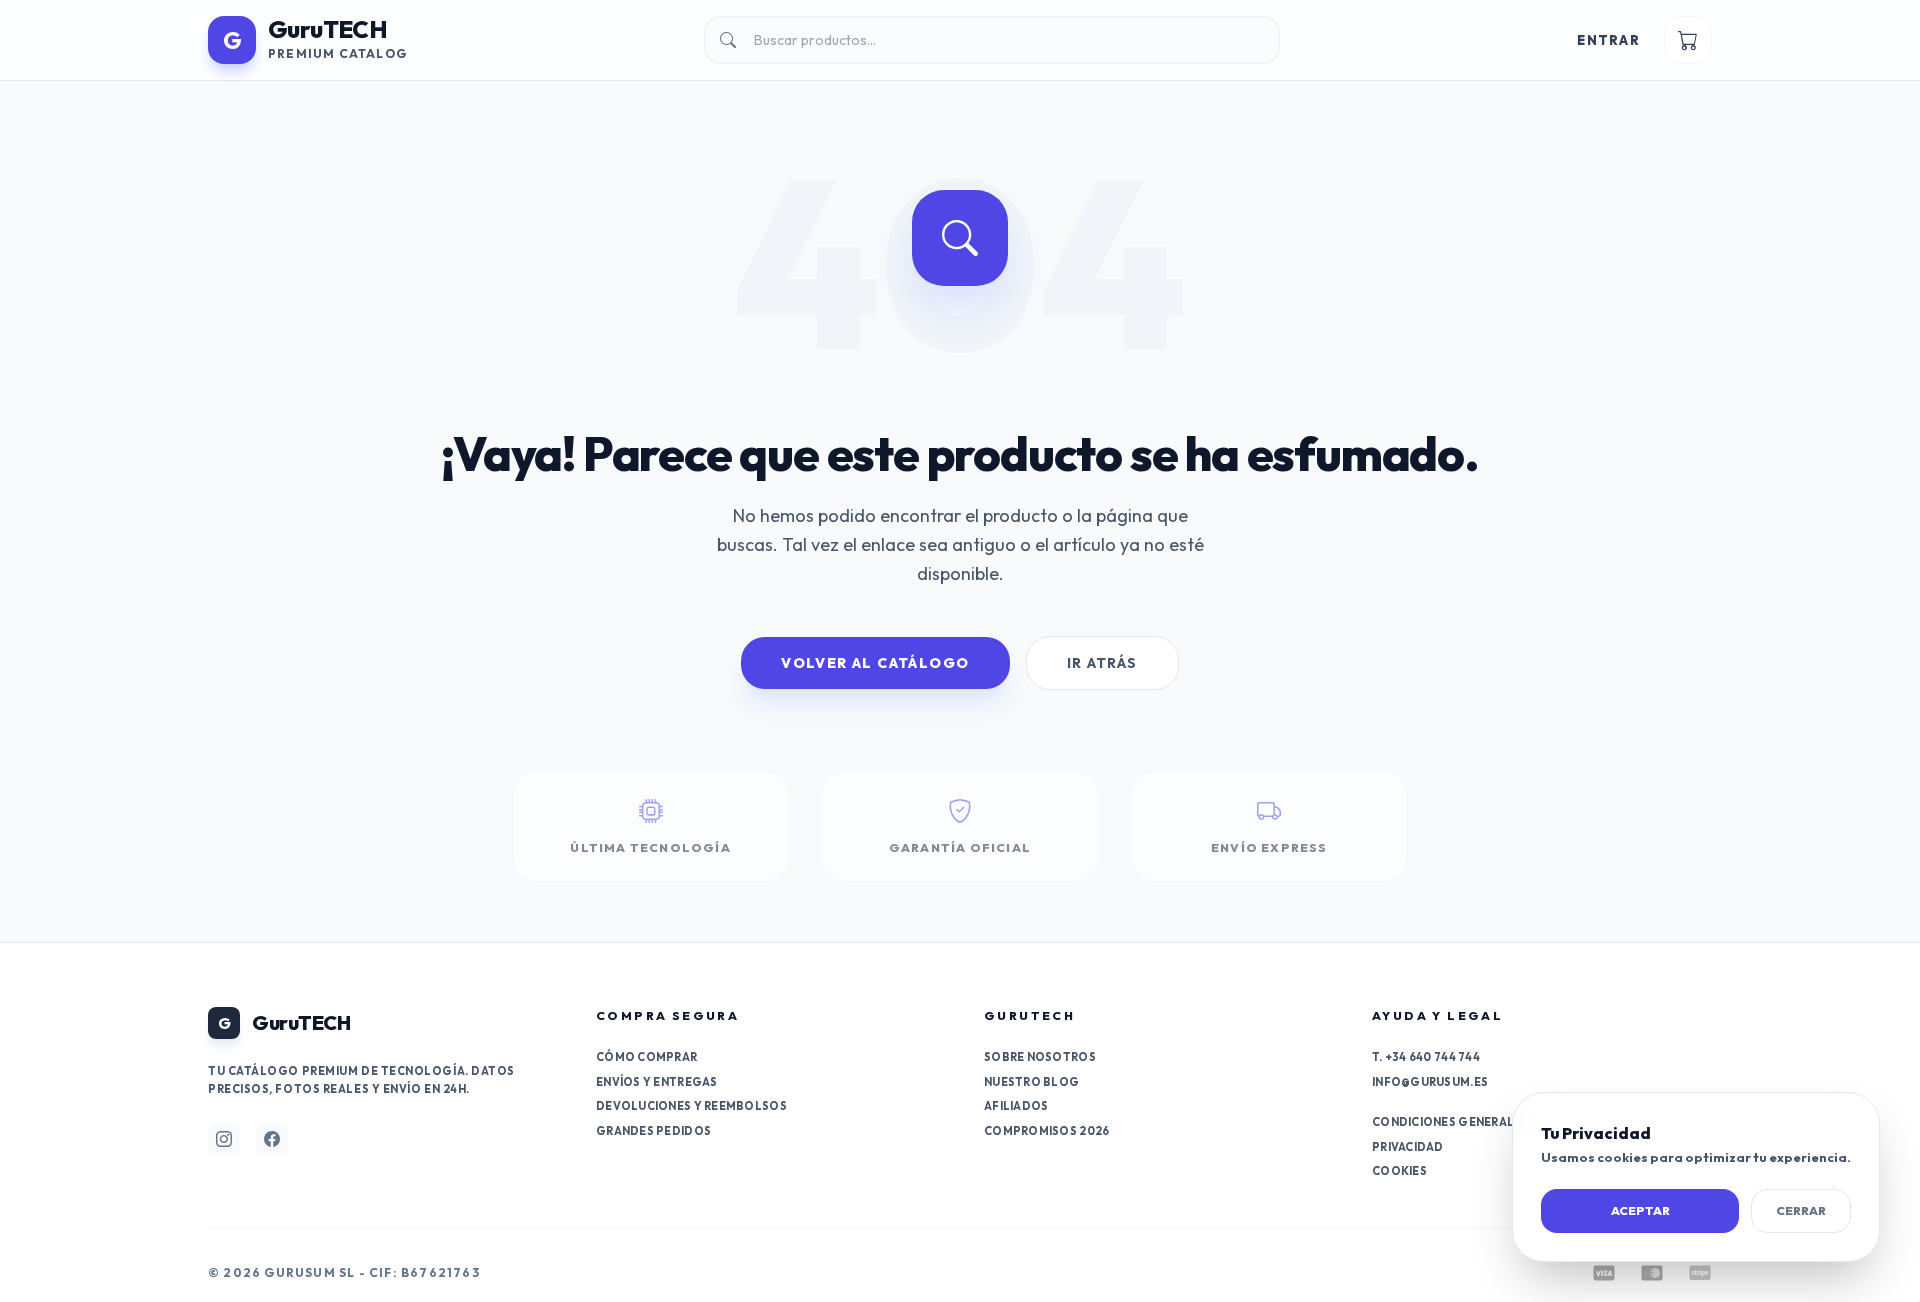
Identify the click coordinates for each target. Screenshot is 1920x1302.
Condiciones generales (1450, 1122)
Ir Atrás (1102, 663)
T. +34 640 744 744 (1426, 1057)
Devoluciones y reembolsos (691, 1106)
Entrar (1608, 40)
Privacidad (1408, 1147)
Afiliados (1016, 1106)
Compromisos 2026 (1046, 1131)
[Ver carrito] (1688, 40)
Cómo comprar (646, 1057)
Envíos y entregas (657, 1082)
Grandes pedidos (653, 1131)
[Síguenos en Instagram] (224, 1139)
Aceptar (1640, 1210)
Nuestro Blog (1031, 1082)
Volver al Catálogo (875, 663)
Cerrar (1801, 1210)
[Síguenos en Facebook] (272, 1139)
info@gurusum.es (1430, 1082)
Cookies (1399, 1171)
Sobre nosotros (1040, 1057)
